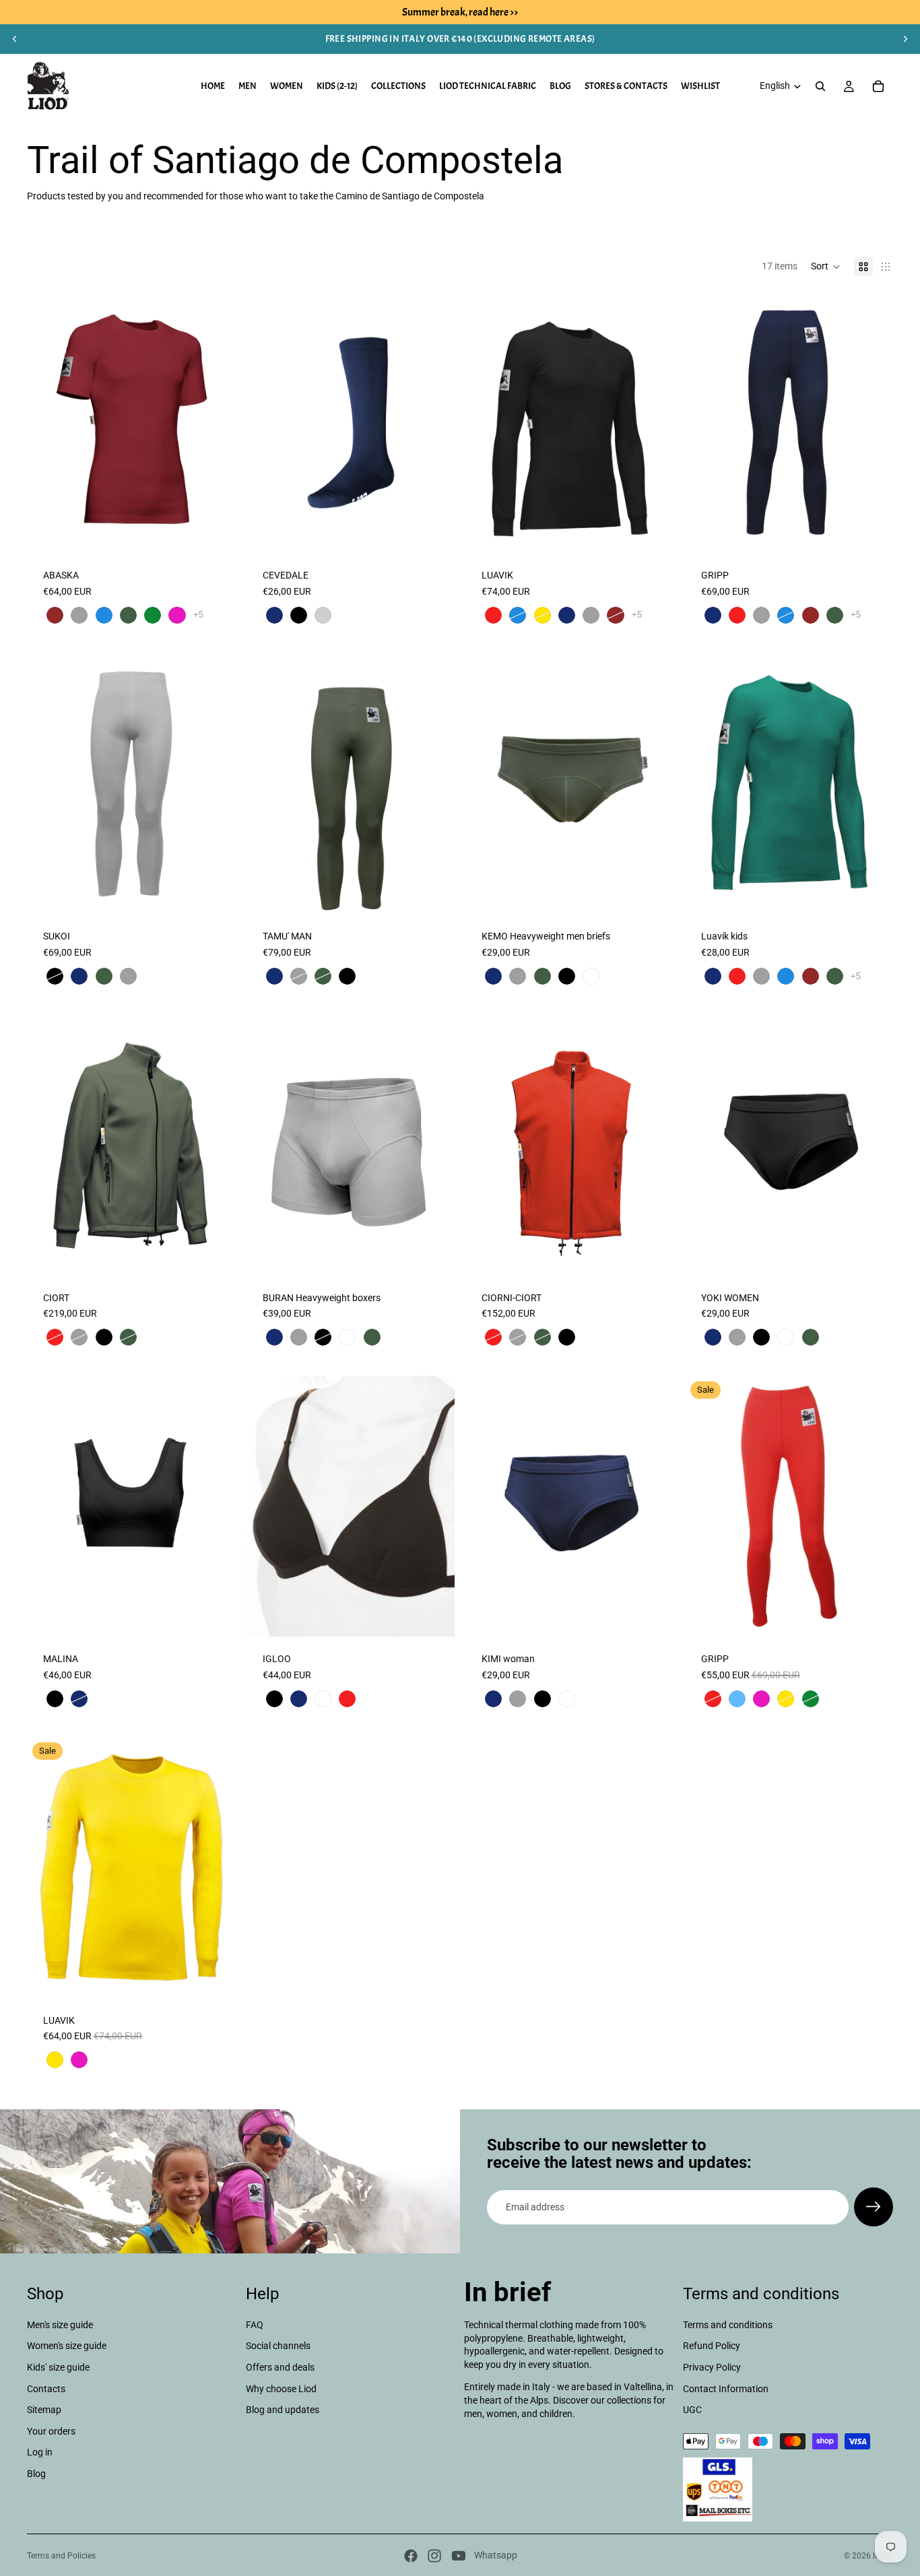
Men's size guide (60, 2325)
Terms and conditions (728, 2325)
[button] (826, 267)
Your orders (51, 2431)
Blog (36, 2474)
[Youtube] (459, 2556)
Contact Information (726, 2389)
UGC (692, 2410)
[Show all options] (198, 615)
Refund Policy (712, 2346)
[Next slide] (905, 39)
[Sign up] (874, 2207)
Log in (40, 2453)
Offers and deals (280, 2367)
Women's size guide (67, 2346)
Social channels (278, 2346)
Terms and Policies (61, 2556)
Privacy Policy (712, 2367)
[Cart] (878, 86)
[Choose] (215, 532)
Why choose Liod (281, 2389)
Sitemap (44, 2410)
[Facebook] (411, 2556)
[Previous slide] (15, 39)
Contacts (46, 2389)
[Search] (820, 86)
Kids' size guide (58, 2367)
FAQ (255, 2325)
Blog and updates (283, 2410)
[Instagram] (434, 2556)
